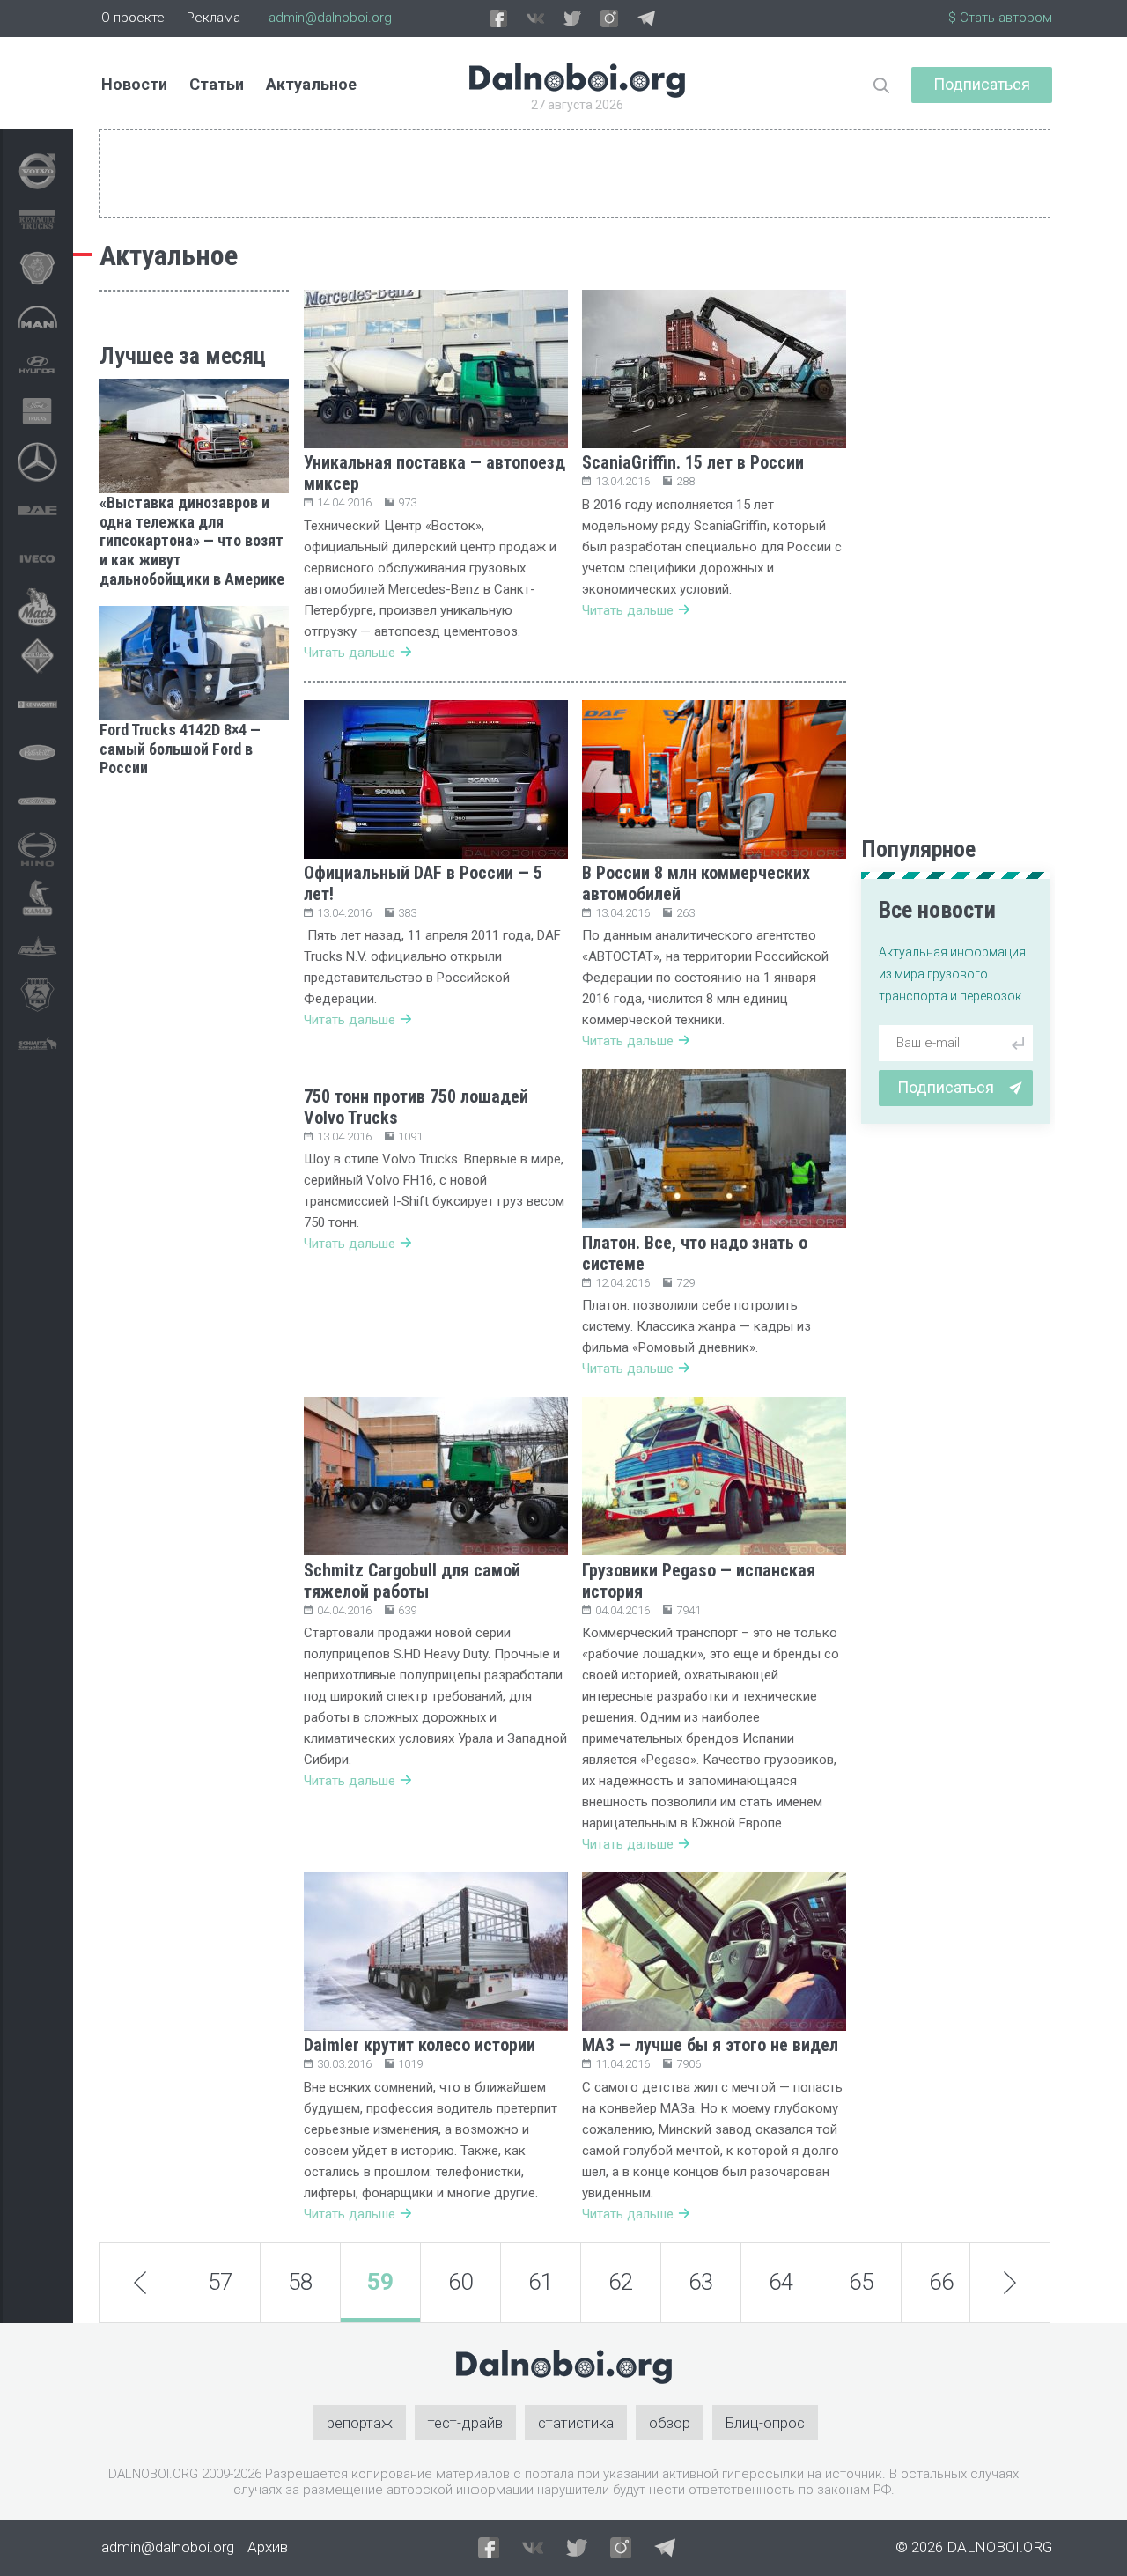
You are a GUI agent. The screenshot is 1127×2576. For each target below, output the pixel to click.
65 (861, 2282)
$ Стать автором (1000, 18)
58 (300, 2282)
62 (621, 2282)
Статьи (217, 84)
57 (220, 2282)
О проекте (133, 18)
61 (541, 2282)
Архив (268, 2547)
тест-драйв (465, 2423)
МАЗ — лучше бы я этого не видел (710, 2045)
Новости (134, 84)
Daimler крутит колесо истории (420, 2045)
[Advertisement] (194, 1059)
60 (460, 2282)
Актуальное (311, 84)
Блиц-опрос (765, 2423)
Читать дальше (350, 653)
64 (781, 2282)
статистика (576, 2423)
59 (380, 2282)
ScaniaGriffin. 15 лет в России (693, 462)
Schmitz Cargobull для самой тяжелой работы (412, 1581)
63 (701, 2282)
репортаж (360, 2423)
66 (941, 2282)
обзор (670, 2423)
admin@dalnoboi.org (330, 18)
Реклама (214, 18)
